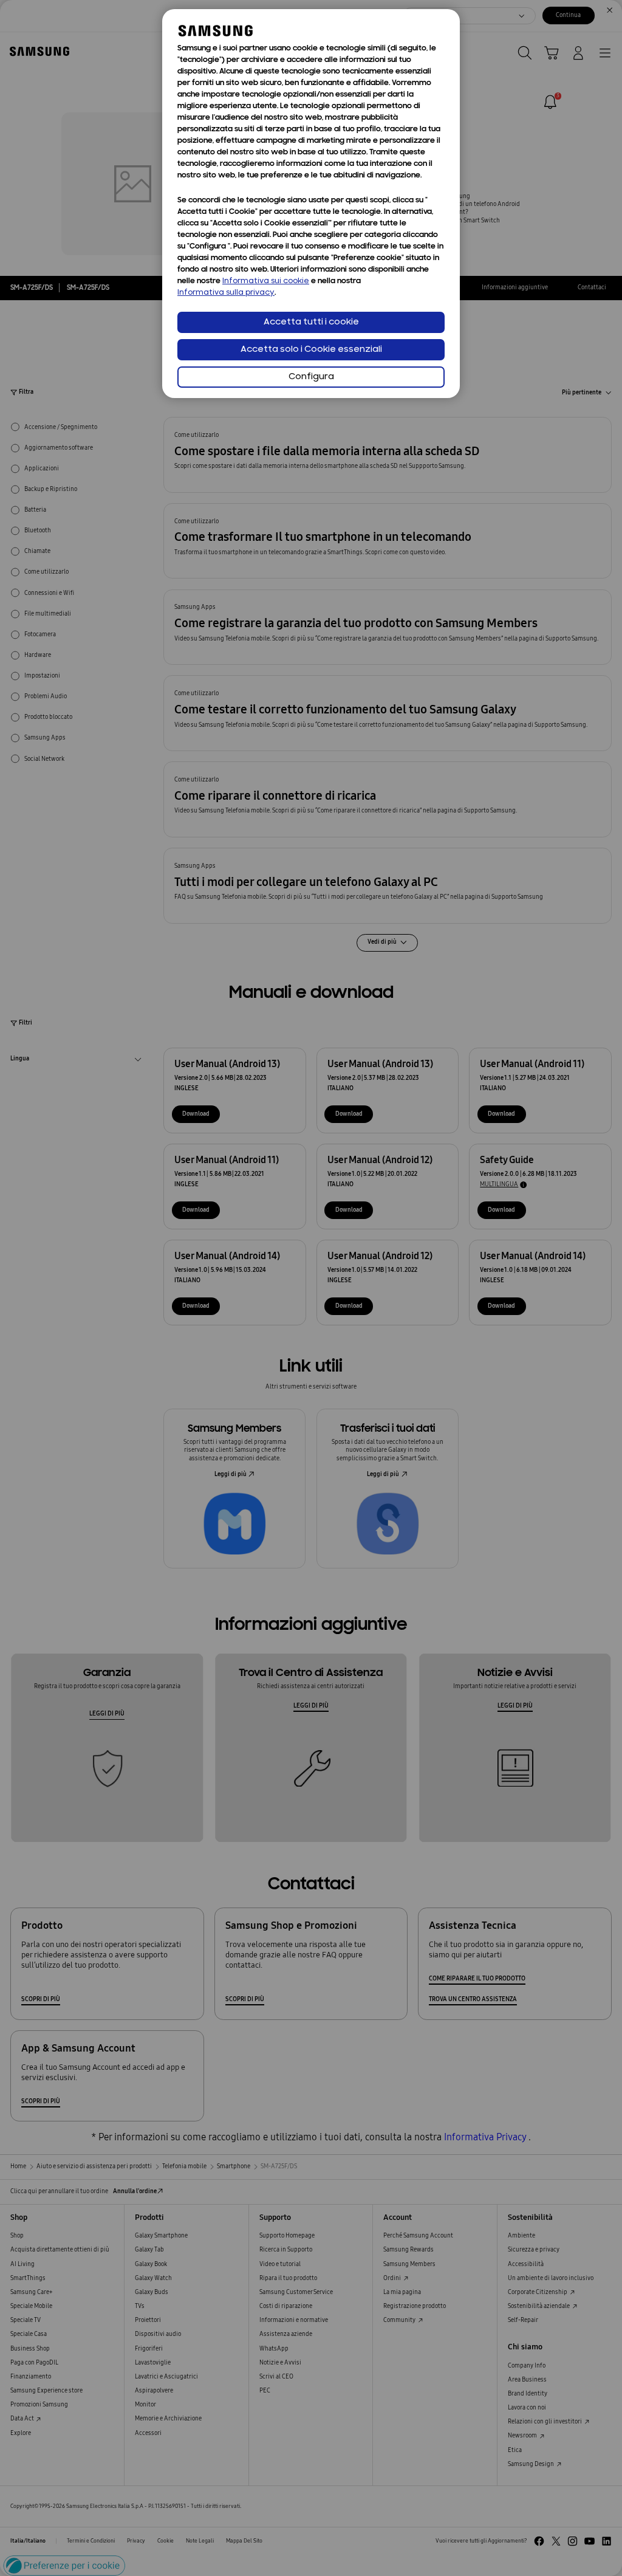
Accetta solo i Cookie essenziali (311, 350)
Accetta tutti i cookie (311, 322)
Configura (311, 377)
